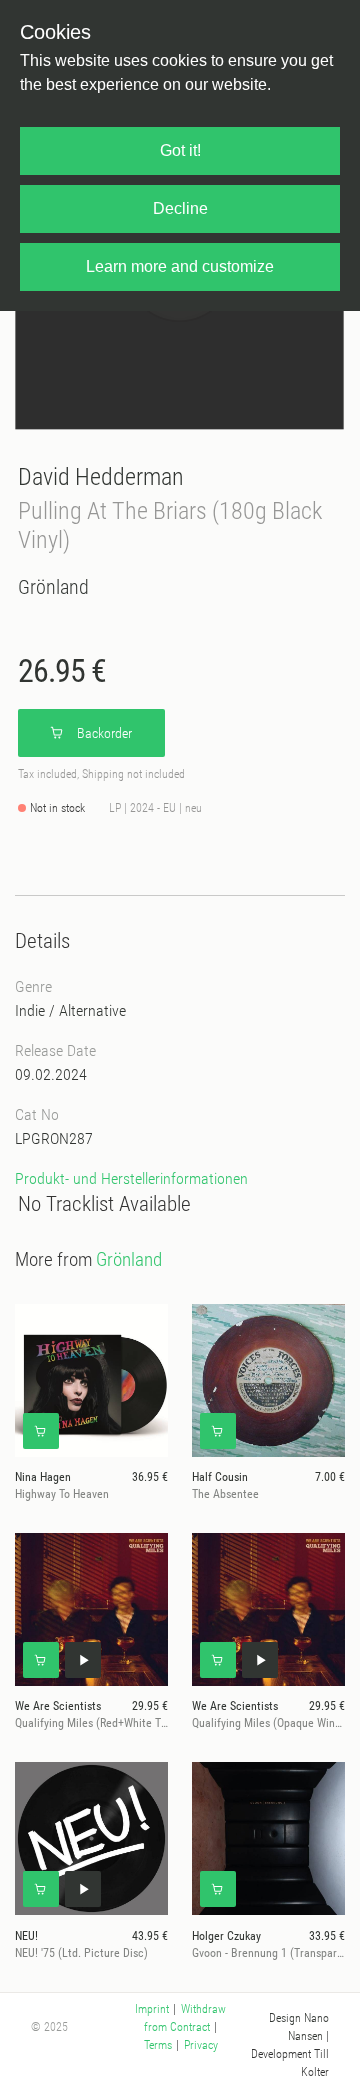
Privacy (201, 2045)
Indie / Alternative (70, 1010)
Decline (180, 208)
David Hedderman (101, 476)
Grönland (53, 587)
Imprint (152, 2009)
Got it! (180, 150)
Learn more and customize (180, 266)
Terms (158, 2045)
